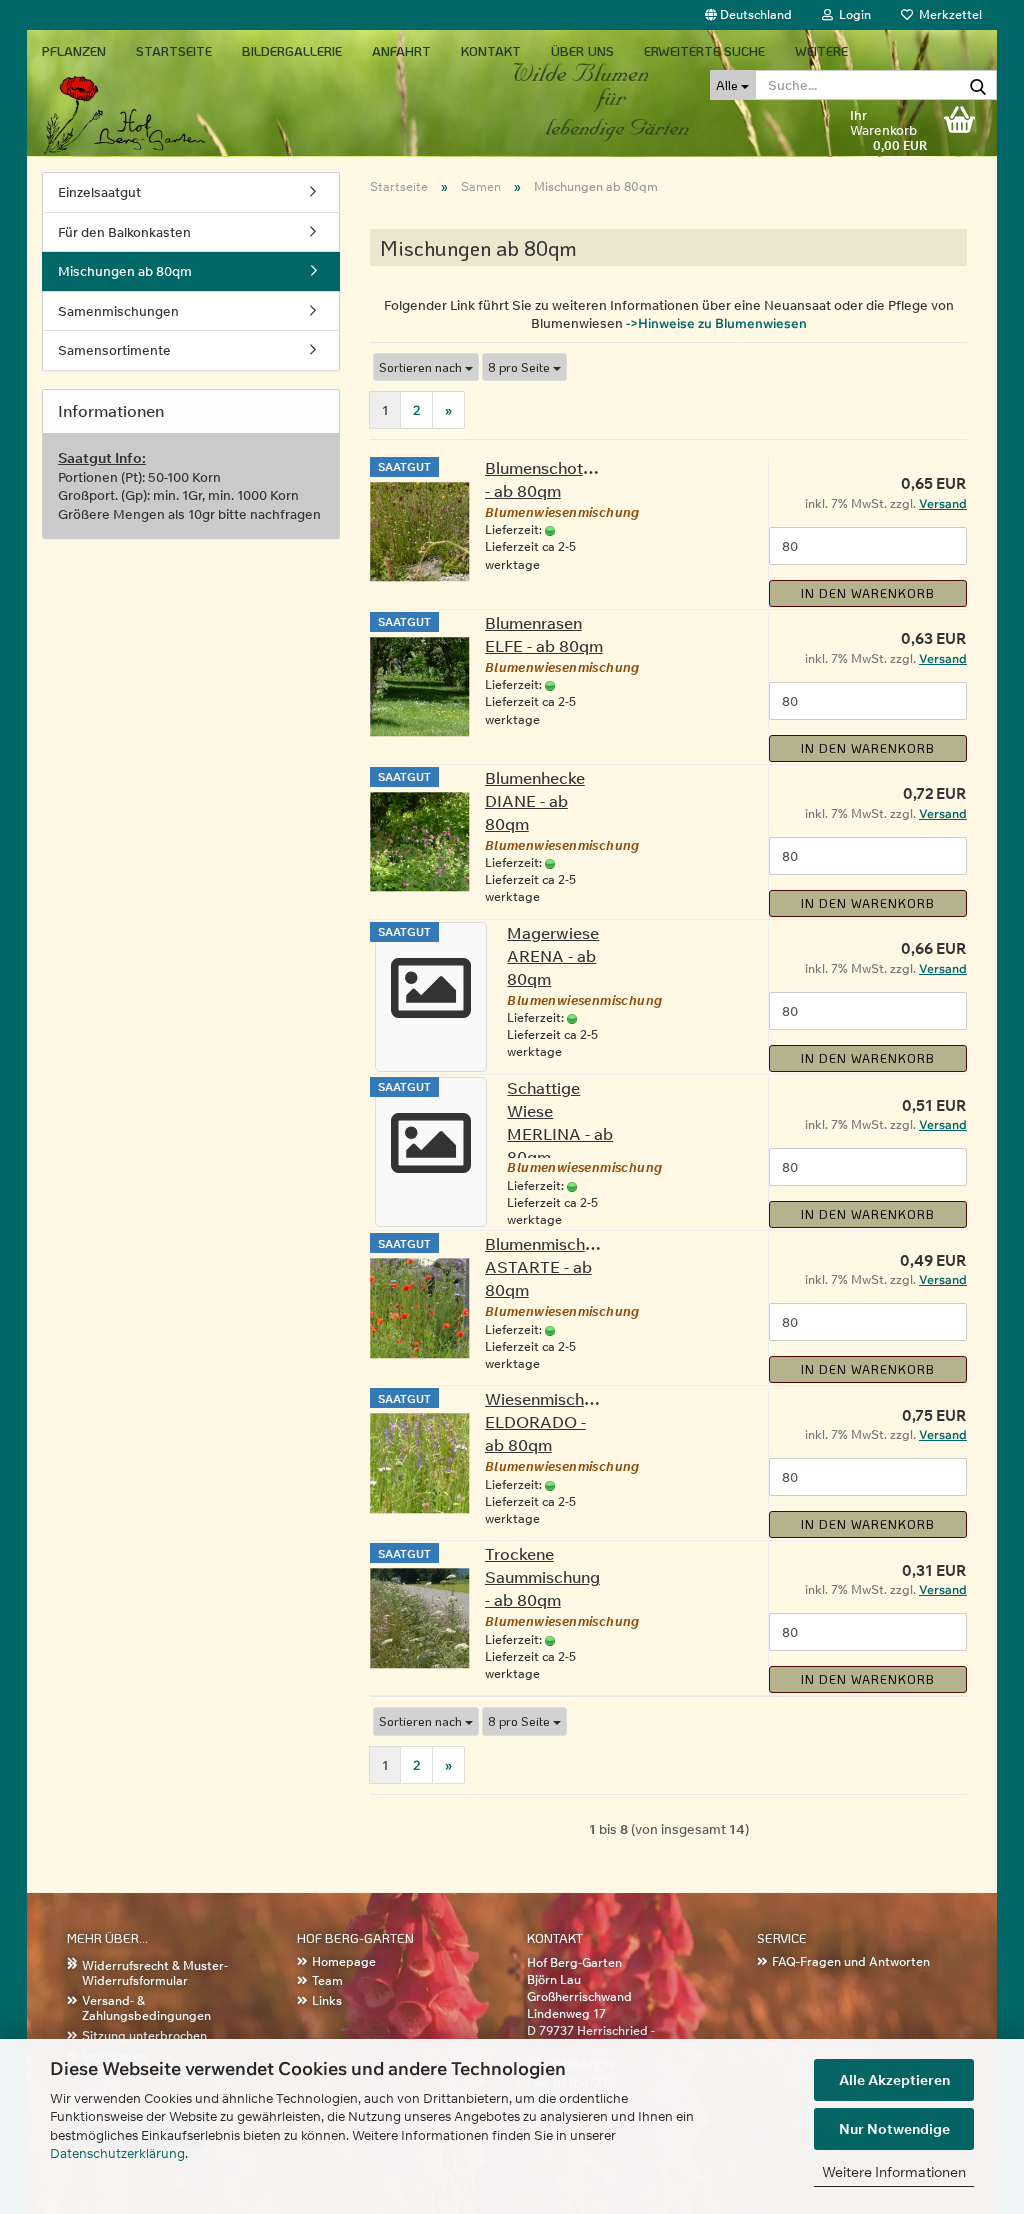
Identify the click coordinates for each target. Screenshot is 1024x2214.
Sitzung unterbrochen (144, 2035)
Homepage (344, 1961)
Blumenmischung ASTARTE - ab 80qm (549, 1267)
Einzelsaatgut (99, 192)
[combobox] (426, 367)
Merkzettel (947, 14)
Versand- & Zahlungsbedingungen (146, 2008)
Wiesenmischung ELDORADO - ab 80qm (548, 1422)
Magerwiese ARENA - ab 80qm (553, 956)
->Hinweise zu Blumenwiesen (716, 323)
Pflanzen (74, 50)
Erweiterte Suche (704, 50)
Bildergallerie (292, 50)
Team (327, 1980)
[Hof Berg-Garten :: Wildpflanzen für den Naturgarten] (188, 95)
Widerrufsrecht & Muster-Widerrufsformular (155, 1973)
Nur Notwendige (894, 2129)
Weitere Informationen (894, 2172)
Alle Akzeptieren (894, 2080)
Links (327, 2000)
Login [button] (852, 14)
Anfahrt (401, 50)
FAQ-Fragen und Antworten (851, 1961)
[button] (748, 15)
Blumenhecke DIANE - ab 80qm (535, 801)
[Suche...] (978, 86)
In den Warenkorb (868, 593)
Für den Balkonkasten (124, 232)
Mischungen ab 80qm (125, 271)
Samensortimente (114, 350)
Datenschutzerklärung (117, 2153)
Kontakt (491, 50)
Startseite (174, 50)
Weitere (821, 50)
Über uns (582, 50)
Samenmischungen (118, 311)
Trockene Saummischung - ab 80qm (542, 1577)
